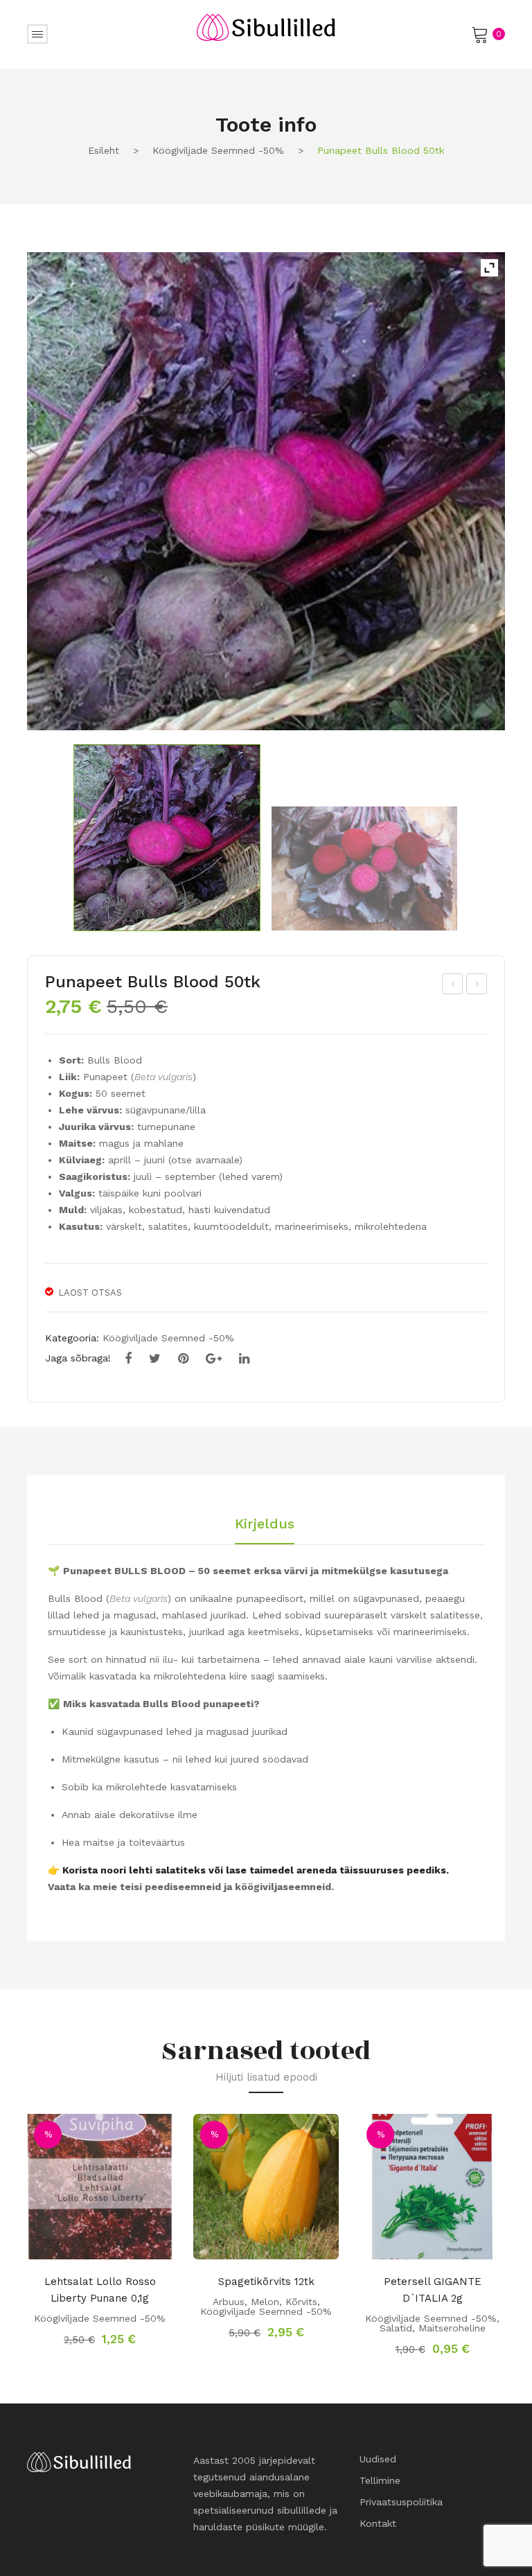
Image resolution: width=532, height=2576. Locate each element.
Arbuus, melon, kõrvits (265, 2302)
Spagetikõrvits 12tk (266, 2282)
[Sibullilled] (266, 26)
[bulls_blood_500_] (266, 491)
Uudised (378, 2459)
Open (37, 34)
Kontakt (378, 2523)
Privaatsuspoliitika (401, 2502)
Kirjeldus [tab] (265, 1524)
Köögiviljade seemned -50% (218, 150)
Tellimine (380, 2480)
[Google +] (214, 1359)
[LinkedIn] (244, 1359)
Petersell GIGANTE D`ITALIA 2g (433, 2290)
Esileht (104, 150)
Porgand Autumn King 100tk (477, 986)
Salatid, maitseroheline (433, 2328)
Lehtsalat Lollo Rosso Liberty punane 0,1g (100, 2290)
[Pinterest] (183, 1359)
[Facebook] (128, 1359)
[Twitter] (155, 1359)
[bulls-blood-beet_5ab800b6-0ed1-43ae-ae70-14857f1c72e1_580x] (364, 868)
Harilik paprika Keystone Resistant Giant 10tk (453, 986)
